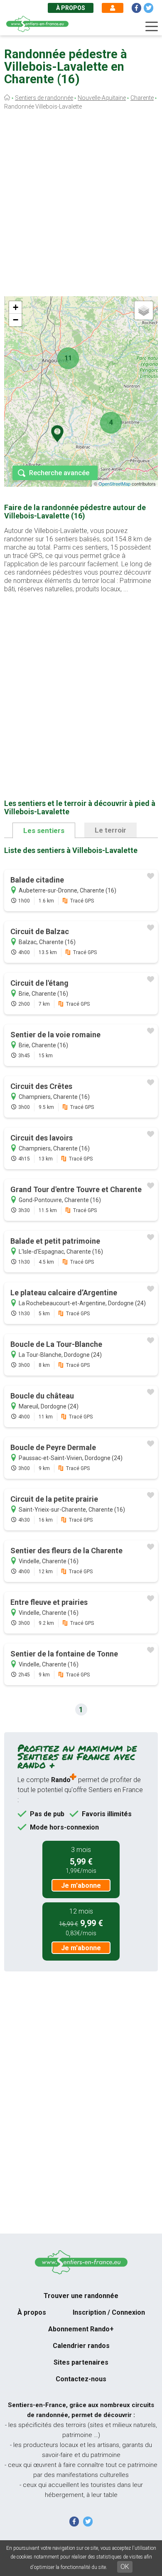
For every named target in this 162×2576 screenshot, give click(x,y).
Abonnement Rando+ (81, 2329)
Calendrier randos (81, 2346)
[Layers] (144, 310)
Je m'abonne (81, 1886)
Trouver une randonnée (81, 2296)
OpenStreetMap (114, 483)
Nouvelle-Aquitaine (102, 98)
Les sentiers (44, 831)
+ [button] (16, 307)
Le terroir (110, 830)
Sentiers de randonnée (44, 98)
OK (125, 2567)
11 (68, 358)
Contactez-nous (81, 2379)
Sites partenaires (81, 2362)
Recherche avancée (59, 473)
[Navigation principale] (152, 27)
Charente (142, 98)
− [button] (16, 320)
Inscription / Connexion (109, 2312)
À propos (71, 8)
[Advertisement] (81, 205)
